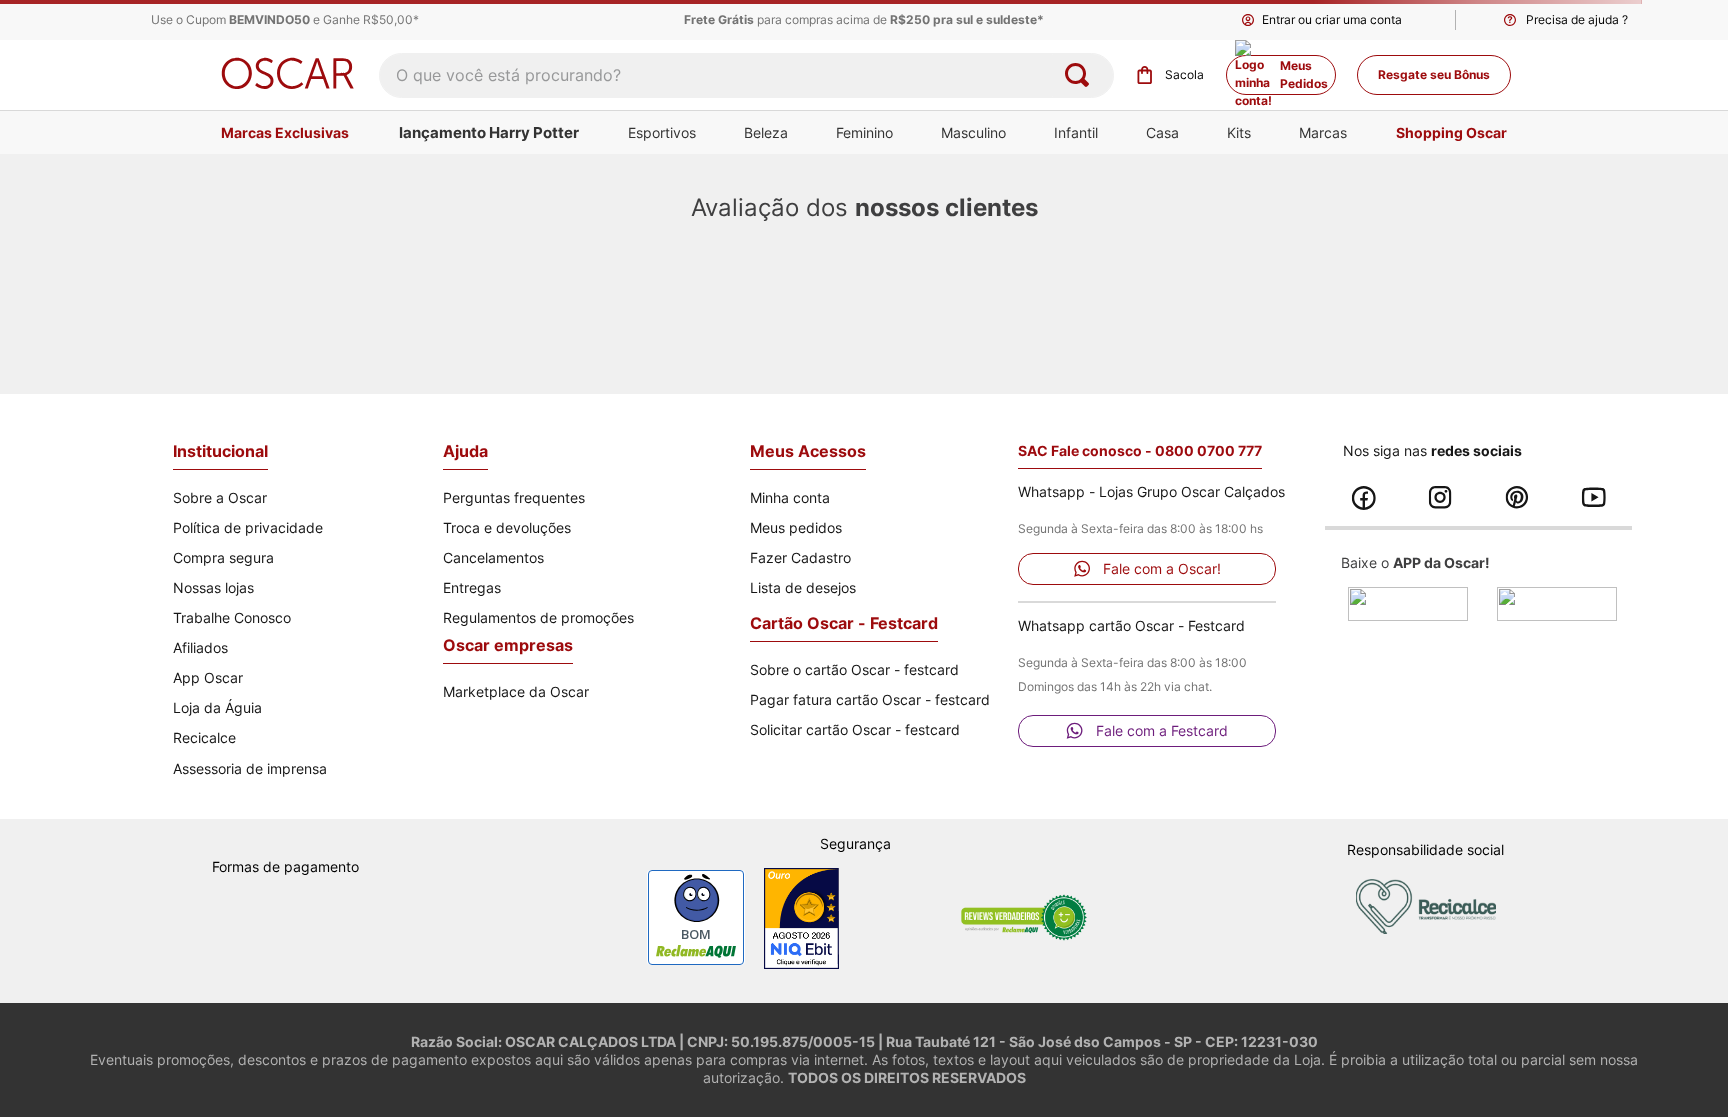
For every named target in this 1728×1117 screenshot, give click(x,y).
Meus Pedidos (1304, 74)
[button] (1564, 20)
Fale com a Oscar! (1162, 568)
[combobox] (746, 75)
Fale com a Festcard (1162, 730)
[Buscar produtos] (1081, 75)
